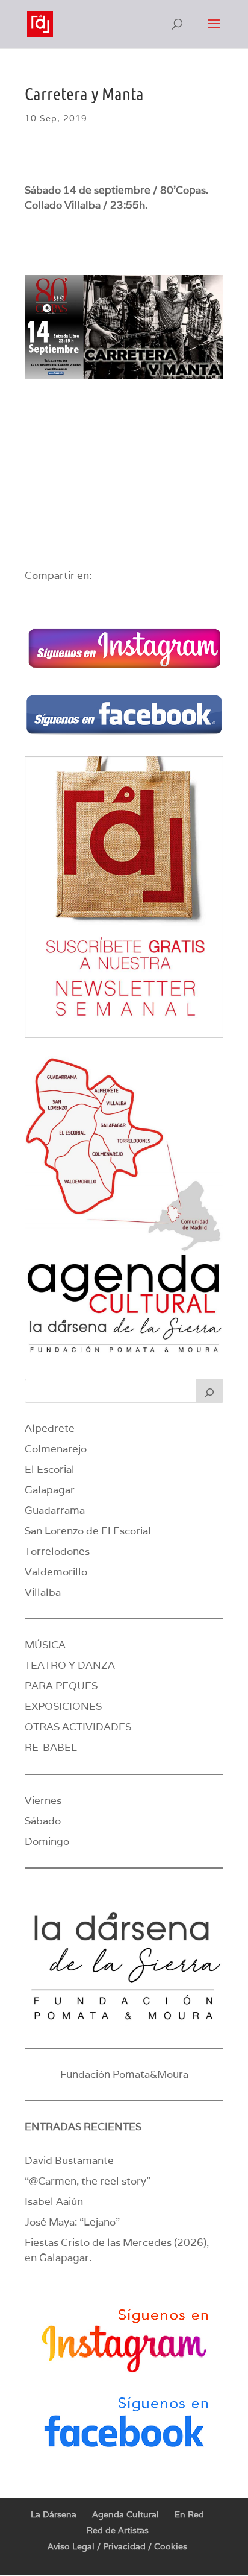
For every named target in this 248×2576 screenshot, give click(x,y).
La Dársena (54, 2514)
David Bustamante (69, 2160)
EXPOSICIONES (63, 1706)
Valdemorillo (56, 1572)
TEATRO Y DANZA (70, 1665)
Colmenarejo (56, 1449)
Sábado (43, 1821)
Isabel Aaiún (54, 2201)
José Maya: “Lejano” (72, 2222)
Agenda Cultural (126, 2514)
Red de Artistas (118, 2530)
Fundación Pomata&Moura (124, 2074)
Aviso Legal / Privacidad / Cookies (117, 2546)
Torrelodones (57, 1551)
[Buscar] (209, 1391)
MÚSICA (45, 1645)
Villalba (43, 1592)
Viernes (43, 1800)
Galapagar (50, 1490)
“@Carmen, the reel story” (88, 2181)
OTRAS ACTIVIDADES (78, 1727)
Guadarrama (55, 1510)
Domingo (47, 1841)
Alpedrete (50, 1428)
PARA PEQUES (61, 1686)
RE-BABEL (51, 1747)
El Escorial (50, 1469)
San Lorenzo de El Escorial (88, 1531)
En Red (189, 2514)
